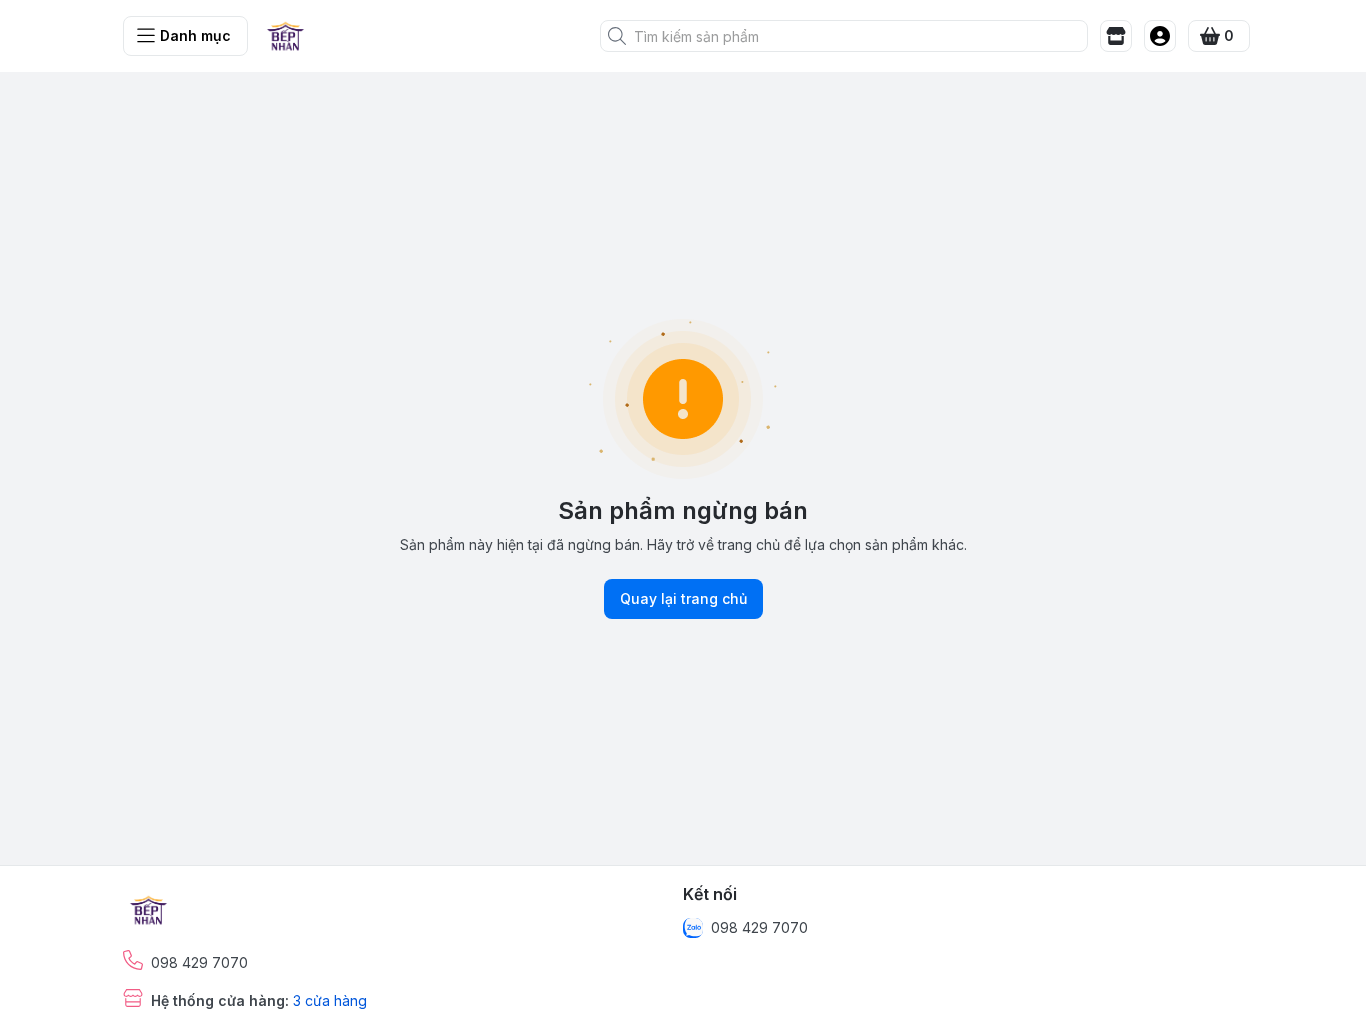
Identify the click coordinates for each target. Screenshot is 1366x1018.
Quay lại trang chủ (683, 598)
